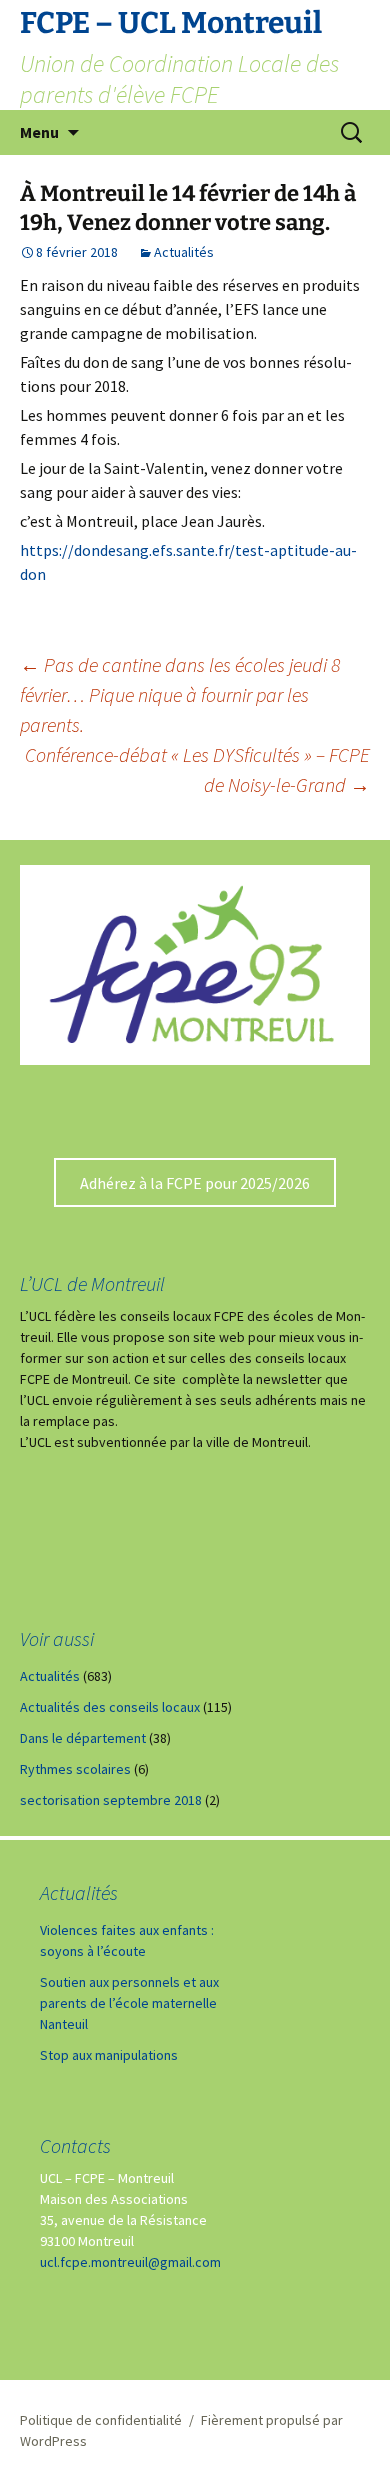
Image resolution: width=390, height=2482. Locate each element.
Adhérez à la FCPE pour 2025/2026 (195, 1183)
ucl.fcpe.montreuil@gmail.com (130, 2262)
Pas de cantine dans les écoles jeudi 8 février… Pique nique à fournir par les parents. (180, 694)
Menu (39, 132)
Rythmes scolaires (75, 1769)
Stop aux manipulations (109, 2055)
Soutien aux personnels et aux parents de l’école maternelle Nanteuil (129, 2003)
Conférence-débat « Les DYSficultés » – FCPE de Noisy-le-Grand (197, 769)
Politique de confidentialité (101, 2420)
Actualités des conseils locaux (110, 1707)
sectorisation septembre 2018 (111, 1800)
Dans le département (83, 1738)
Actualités (184, 252)
